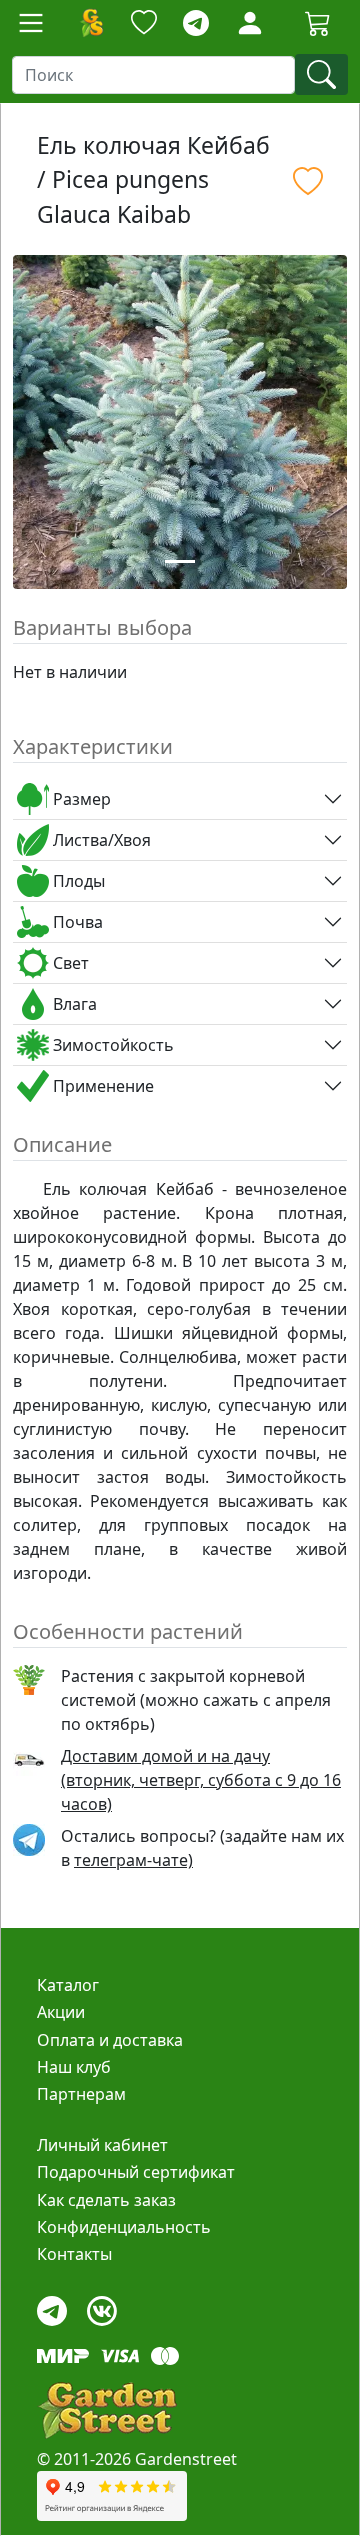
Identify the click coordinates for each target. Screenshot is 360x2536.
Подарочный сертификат (136, 2172)
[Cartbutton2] (318, 22)
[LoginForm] (250, 21)
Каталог (68, 1985)
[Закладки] (144, 23)
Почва (76, 922)
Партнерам (81, 2094)
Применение (101, 1086)
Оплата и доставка (110, 2040)
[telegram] (196, 23)
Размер (80, 799)
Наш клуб (74, 2067)
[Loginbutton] (250, 23)
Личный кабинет (102, 2145)
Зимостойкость (111, 1045)
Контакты (74, 2254)
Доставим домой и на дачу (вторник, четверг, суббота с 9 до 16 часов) (201, 1780)
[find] (321, 74)
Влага (73, 1004)
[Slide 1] (180, 561)
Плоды (77, 881)
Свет (69, 963)
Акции (61, 2012)
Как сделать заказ (106, 2200)
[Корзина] (318, 23)
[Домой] (91, 23)
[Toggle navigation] (31, 23)
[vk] (102, 2305)
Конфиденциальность (124, 2227)
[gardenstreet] (107, 2410)
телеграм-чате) (133, 1860)
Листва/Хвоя (100, 840)
